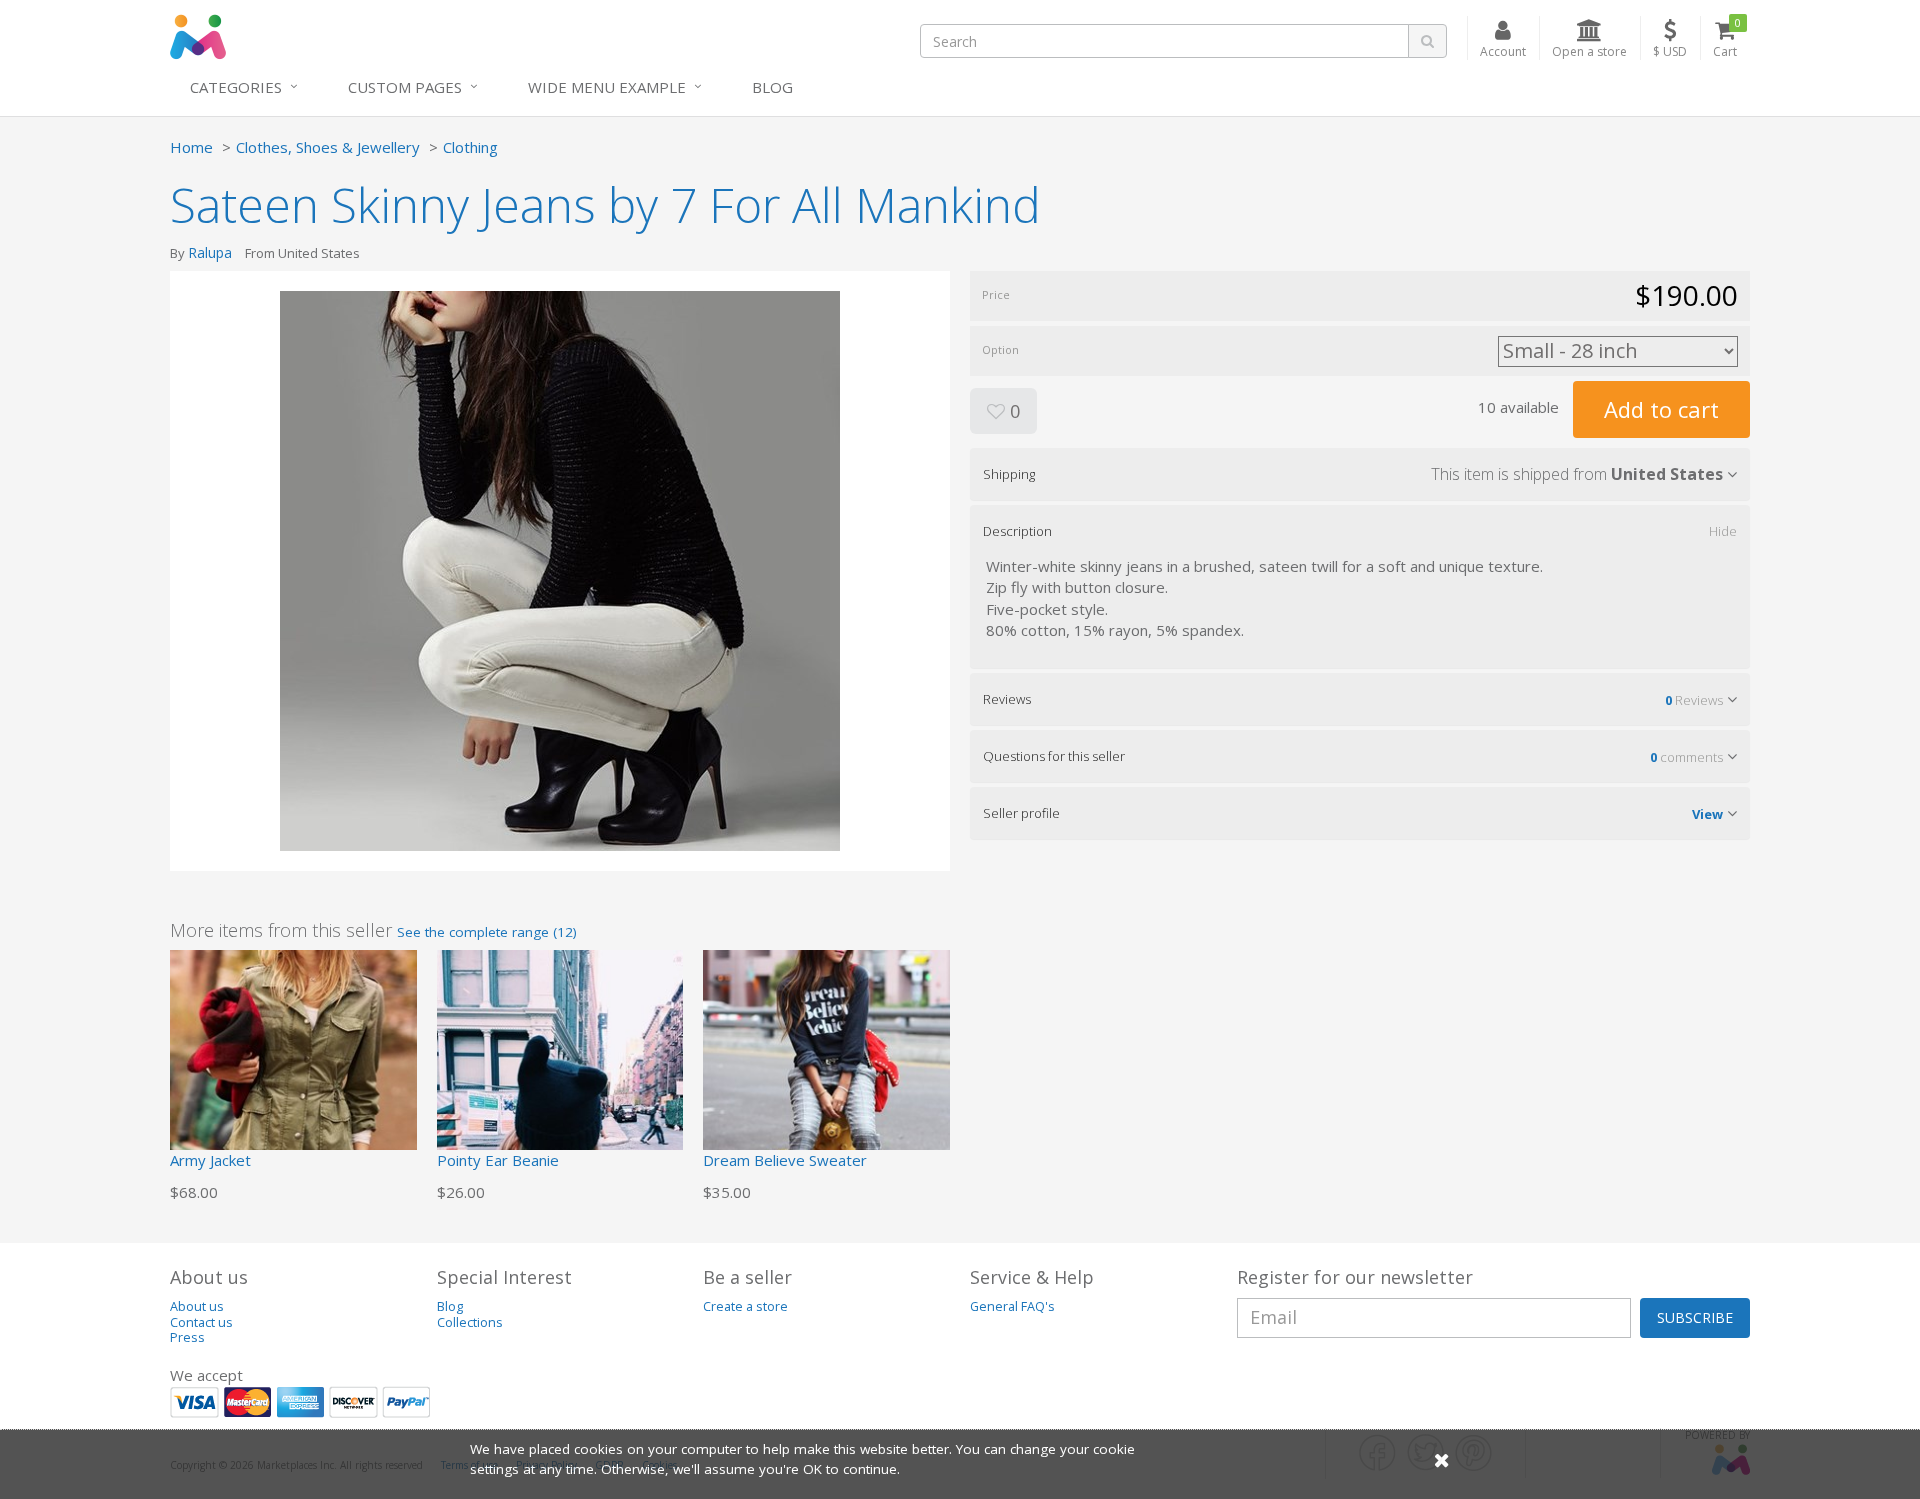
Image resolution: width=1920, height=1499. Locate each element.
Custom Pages (405, 87)
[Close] (1442, 1459)
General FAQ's (1012, 1306)
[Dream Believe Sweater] (826, 1072)
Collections (470, 1322)
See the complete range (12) (487, 932)
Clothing (470, 147)
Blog (772, 87)
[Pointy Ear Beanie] (560, 1072)
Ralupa (210, 252)
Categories (236, 87)
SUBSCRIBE (1695, 1317)
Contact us (201, 1322)
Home (191, 147)
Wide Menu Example (607, 87)
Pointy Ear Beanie (498, 1160)
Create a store (745, 1306)
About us (197, 1306)
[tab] (1360, 474)
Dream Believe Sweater (785, 1160)
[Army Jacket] (293, 1072)
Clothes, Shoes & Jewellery (328, 147)
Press (187, 1337)
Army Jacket (210, 1160)
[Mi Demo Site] (198, 35)
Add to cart (1661, 409)
